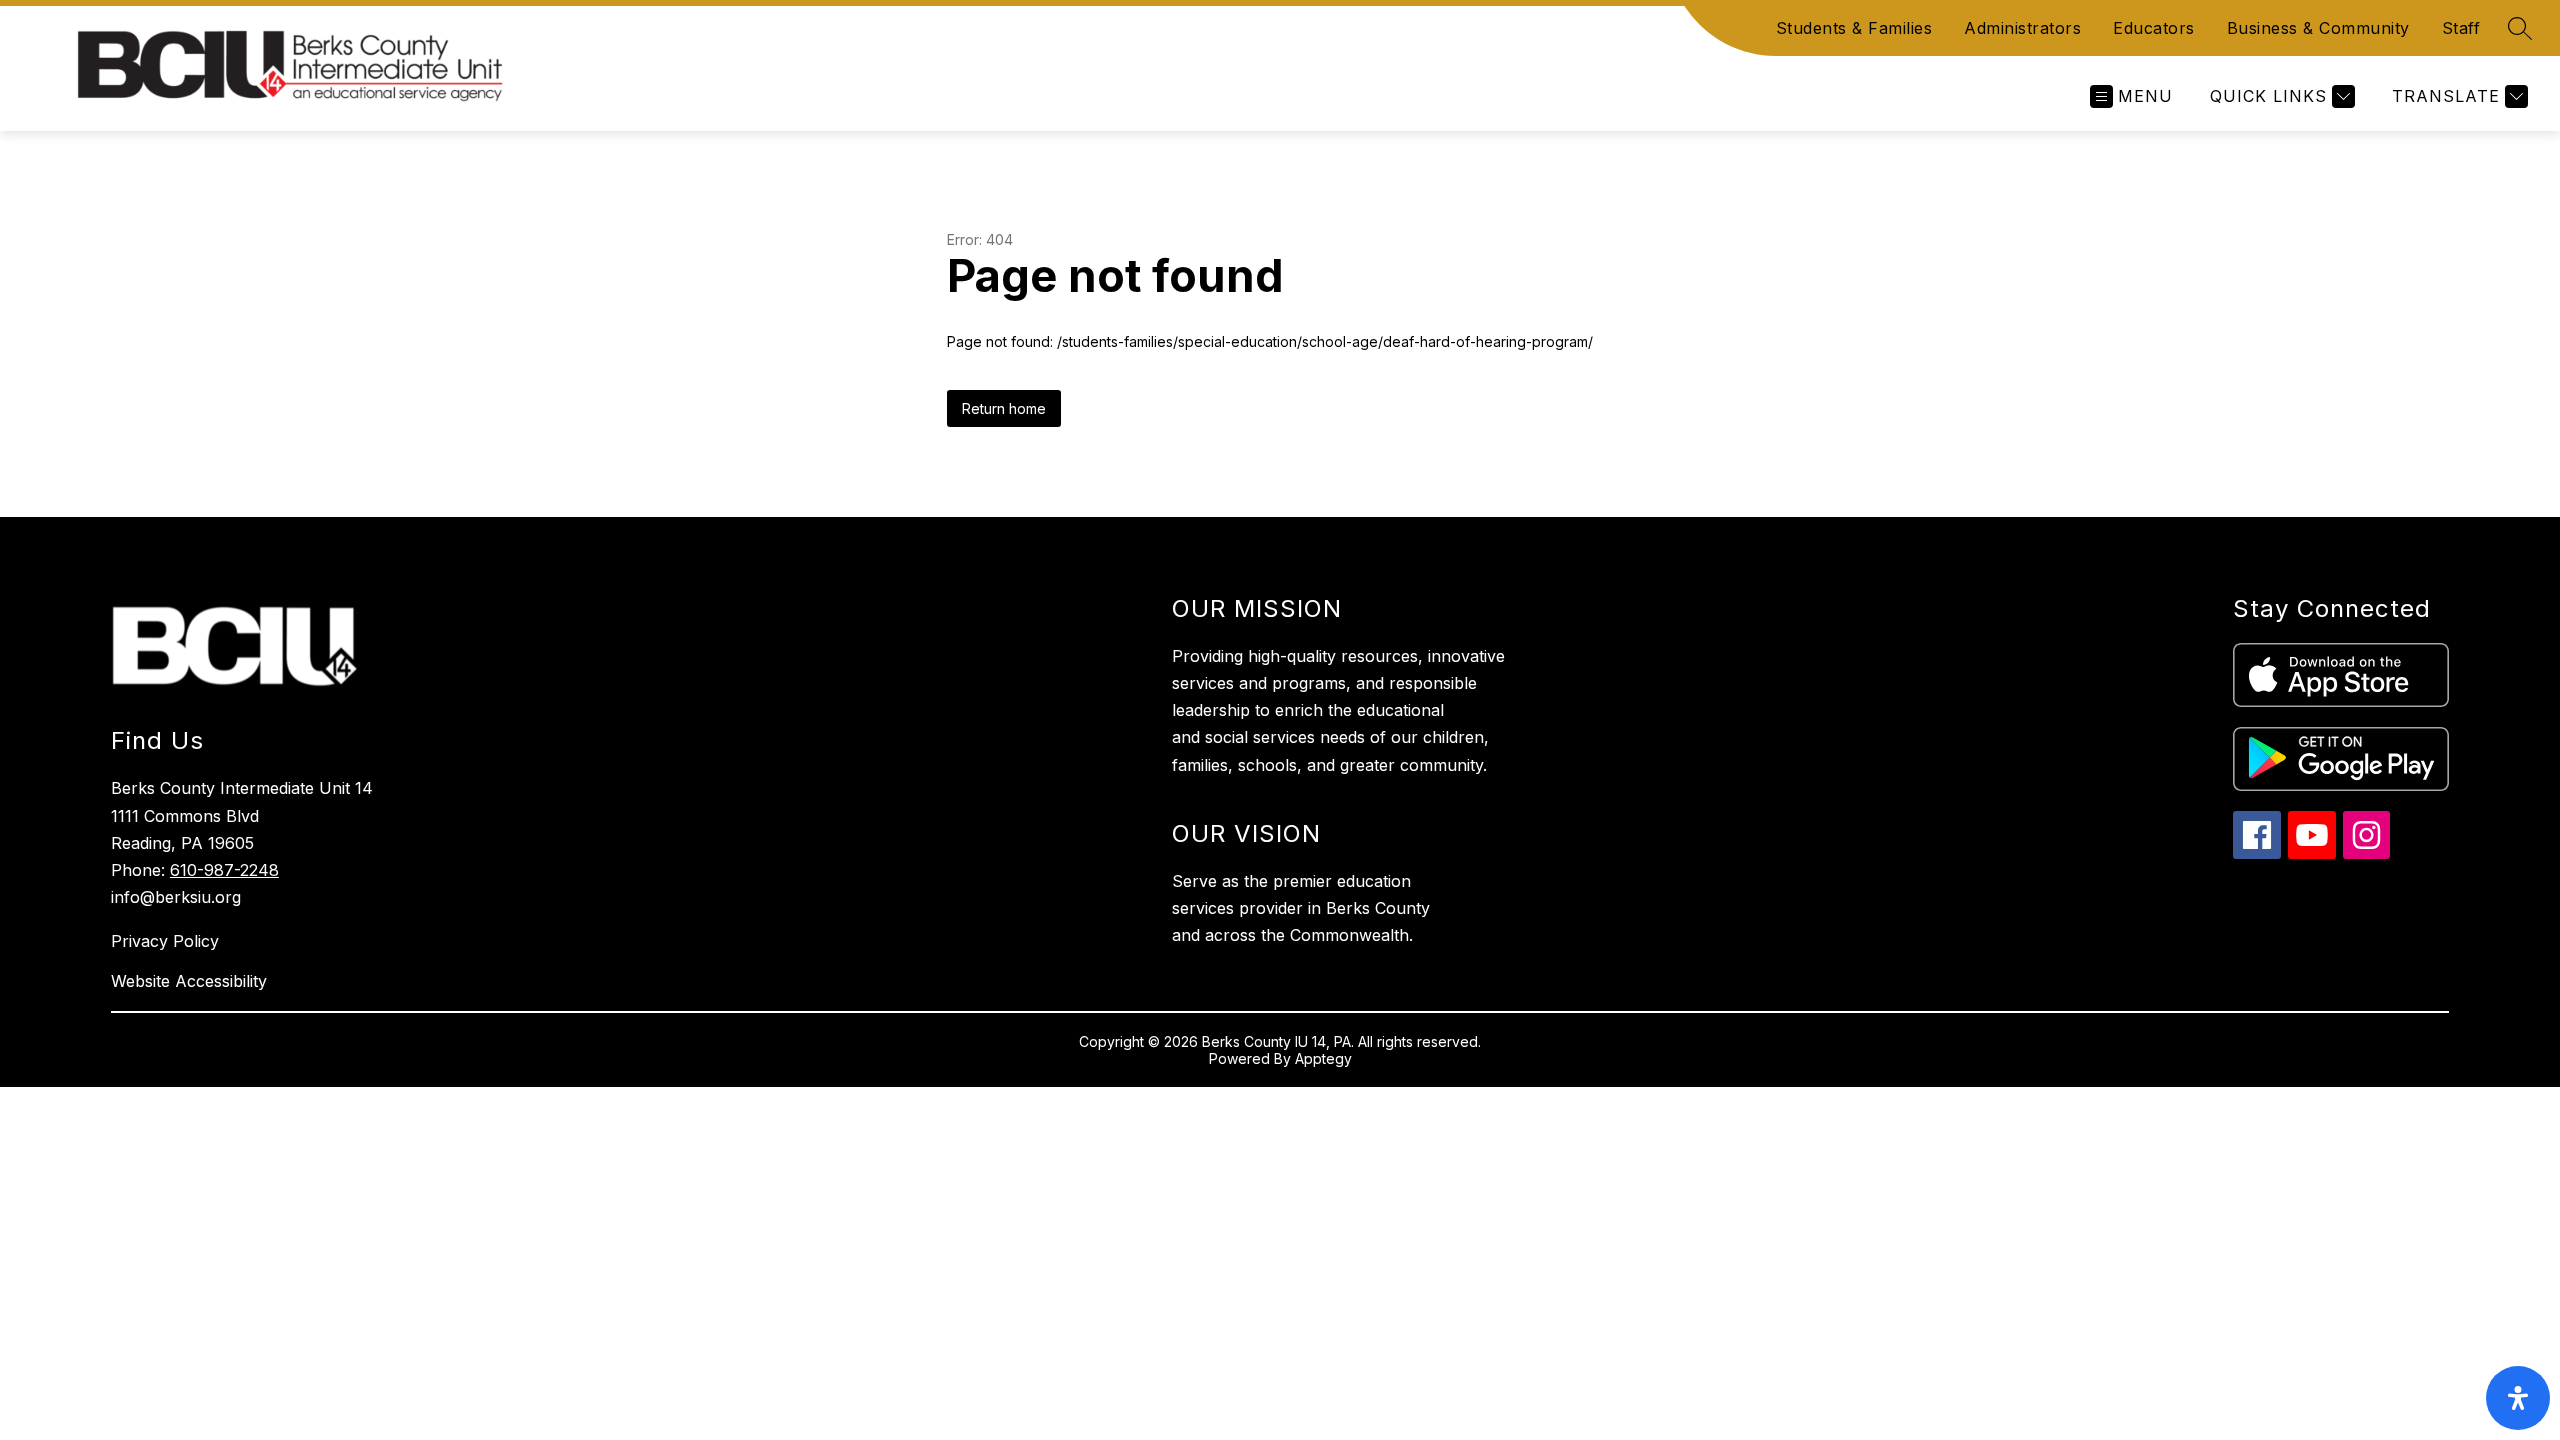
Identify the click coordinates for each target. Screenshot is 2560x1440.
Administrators (2022, 28)
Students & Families (1854, 28)
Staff (2461, 28)
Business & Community (2318, 28)
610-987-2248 (224, 870)
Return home (1004, 408)
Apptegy (1323, 1058)
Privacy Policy (165, 941)
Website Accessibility (189, 981)
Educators (2154, 28)
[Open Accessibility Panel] (2518, 1398)
